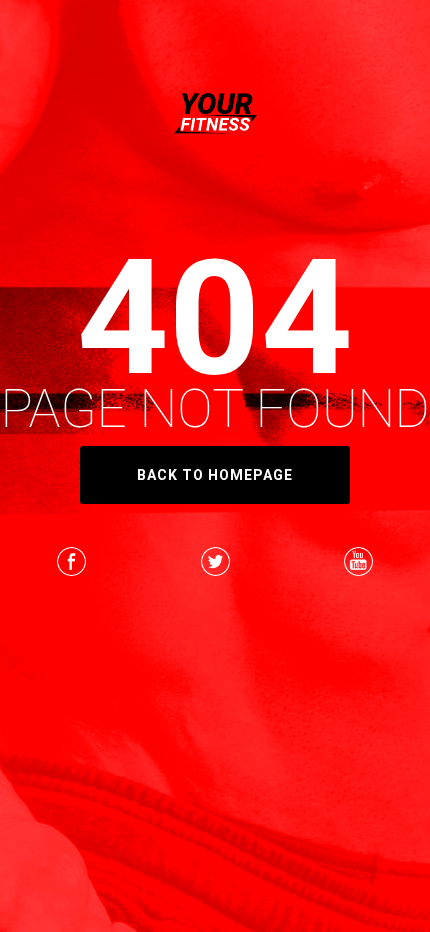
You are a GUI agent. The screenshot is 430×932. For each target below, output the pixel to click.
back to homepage (215, 475)
